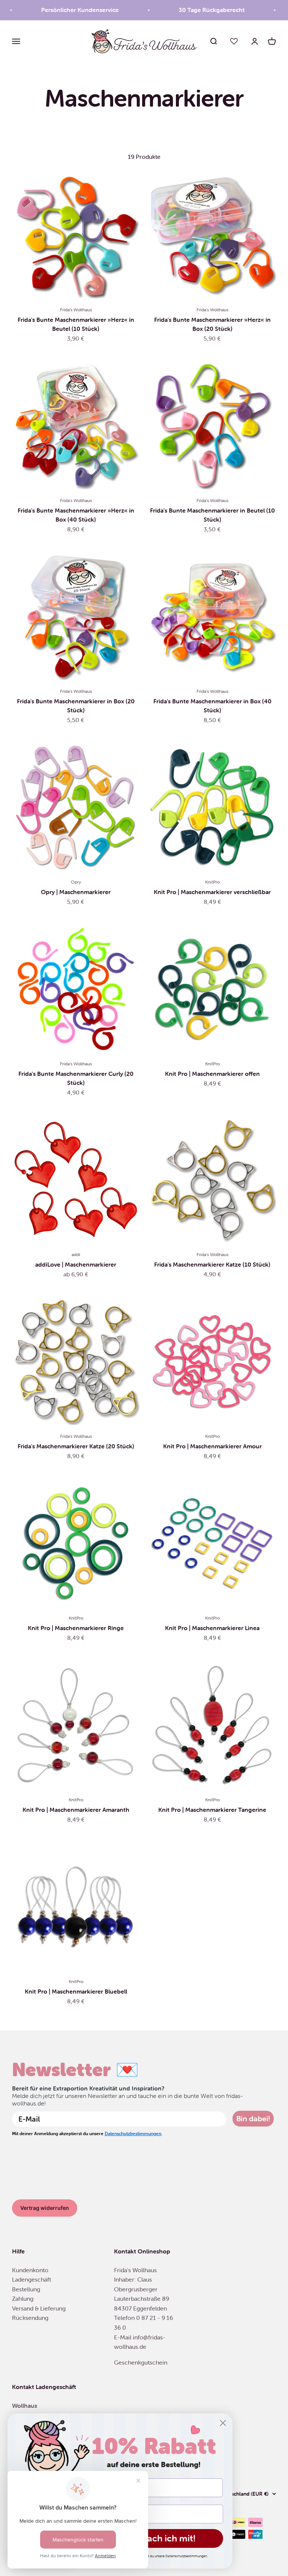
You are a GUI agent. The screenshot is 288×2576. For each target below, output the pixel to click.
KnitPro (212, 882)
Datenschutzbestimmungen (133, 2133)
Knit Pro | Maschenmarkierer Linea (212, 1628)
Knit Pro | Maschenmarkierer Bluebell (76, 1991)
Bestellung (26, 2289)
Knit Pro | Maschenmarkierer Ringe (76, 1628)
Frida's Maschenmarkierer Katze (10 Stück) (212, 1264)
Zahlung (23, 2298)
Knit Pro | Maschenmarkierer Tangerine (212, 1810)
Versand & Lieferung (39, 2308)
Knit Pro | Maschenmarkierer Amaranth (76, 1810)
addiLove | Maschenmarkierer (76, 1264)
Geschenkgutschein (141, 2362)
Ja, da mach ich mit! (154, 2538)
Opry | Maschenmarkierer (76, 892)
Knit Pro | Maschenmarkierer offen (212, 1074)
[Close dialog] (223, 2423)
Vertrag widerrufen (45, 2208)
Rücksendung (30, 2318)
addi (76, 1254)
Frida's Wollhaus (76, 310)
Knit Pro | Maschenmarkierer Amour (212, 1446)
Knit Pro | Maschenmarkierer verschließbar (212, 892)
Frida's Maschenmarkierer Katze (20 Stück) (76, 1446)
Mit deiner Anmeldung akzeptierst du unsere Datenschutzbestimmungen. (154, 2556)
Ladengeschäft (31, 2279)
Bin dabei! (253, 2118)
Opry (76, 882)
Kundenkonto (30, 2270)
